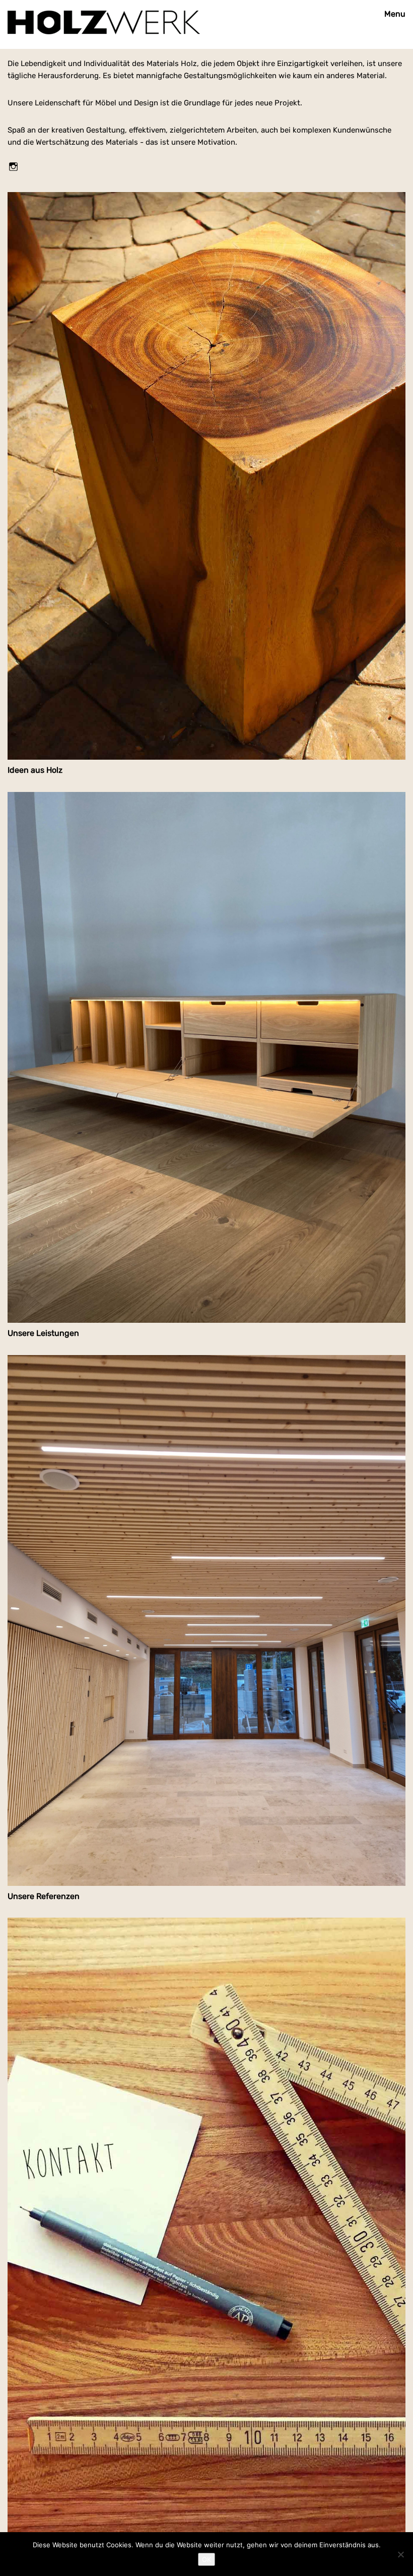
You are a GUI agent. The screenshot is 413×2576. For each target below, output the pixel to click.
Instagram (14, 166)
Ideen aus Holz (35, 770)
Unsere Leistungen (43, 1333)
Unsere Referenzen (44, 1896)
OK (206, 2559)
